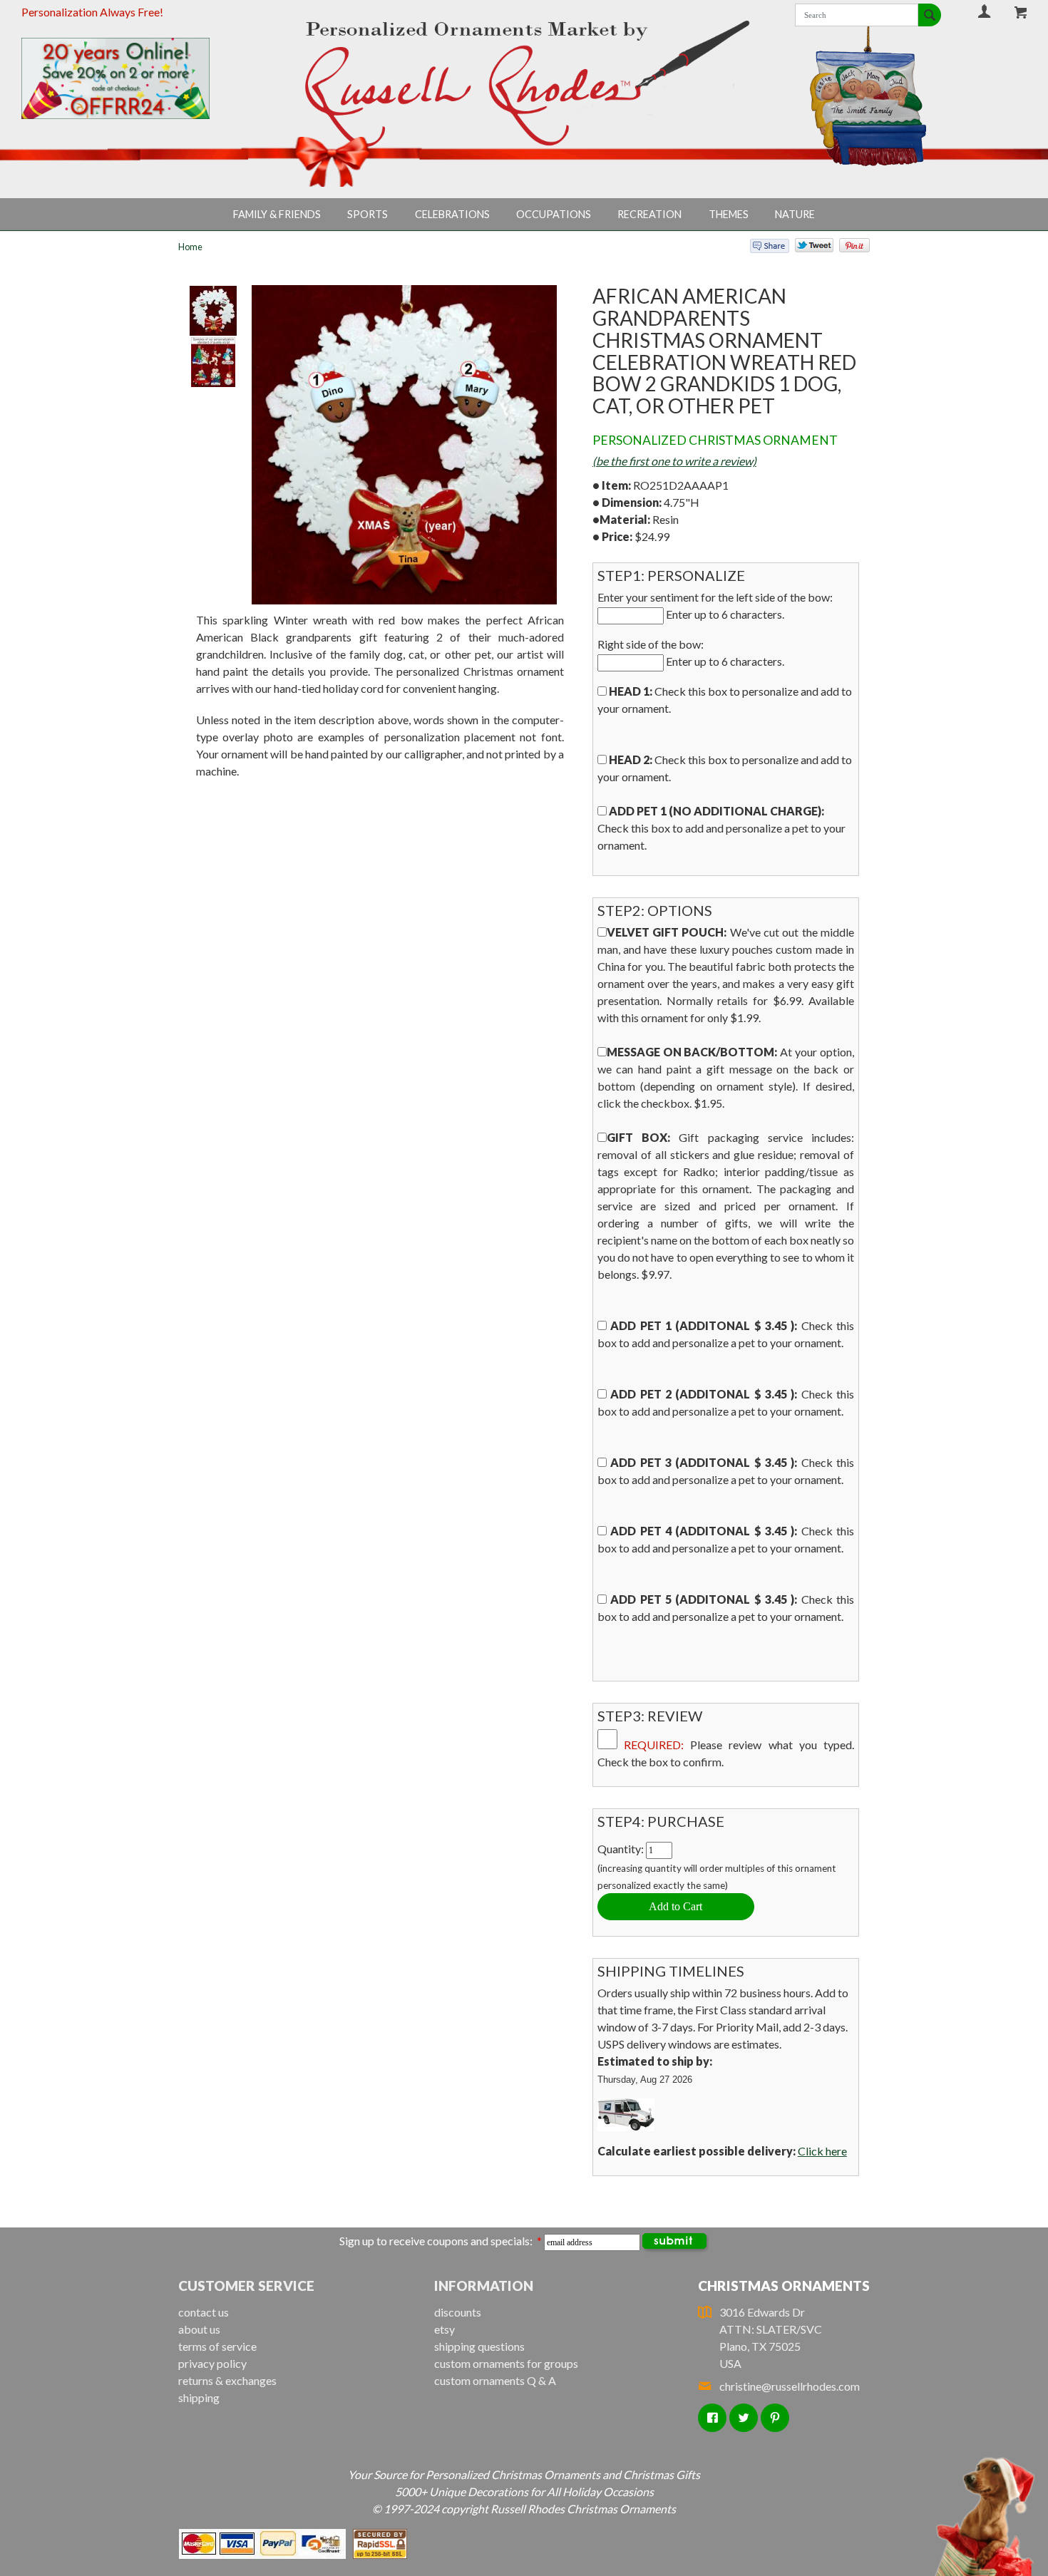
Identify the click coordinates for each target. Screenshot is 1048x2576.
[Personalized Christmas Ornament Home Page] (524, 84)
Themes (729, 214)
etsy (445, 2329)
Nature (795, 214)
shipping (199, 2397)
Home (190, 247)
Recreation (649, 214)
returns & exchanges (227, 2380)
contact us (204, 2312)
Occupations (554, 214)
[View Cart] (1022, 12)
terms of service (217, 2346)
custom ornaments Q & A (495, 2380)
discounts (458, 2312)
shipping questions (479, 2346)
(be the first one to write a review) (674, 461)
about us (199, 2329)
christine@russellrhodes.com (790, 2386)
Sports (368, 214)
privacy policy (212, 2363)
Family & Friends (277, 214)
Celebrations (452, 214)
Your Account (984, 11)
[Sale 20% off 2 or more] (139, 78)
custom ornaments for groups (506, 2363)
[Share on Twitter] (808, 248)
